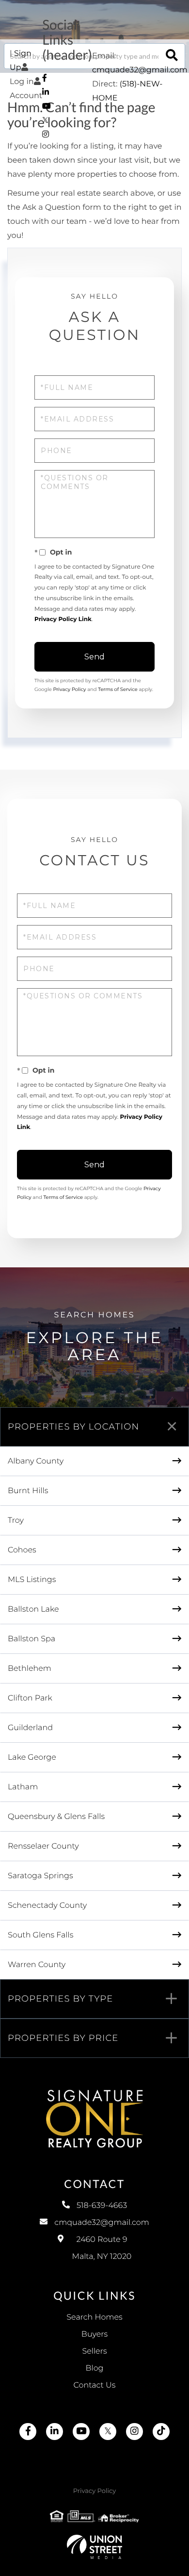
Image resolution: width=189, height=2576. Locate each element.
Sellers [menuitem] (94, 2351)
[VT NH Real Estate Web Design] (94, 2547)
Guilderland (30, 1728)
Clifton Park (30, 1698)
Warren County (37, 1965)
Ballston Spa (31, 1639)
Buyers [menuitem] (94, 2334)
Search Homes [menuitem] (94, 2317)
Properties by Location (73, 1427)
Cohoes (22, 1550)
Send (94, 657)
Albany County (36, 1461)
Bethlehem (30, 1669)
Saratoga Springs (40, 1876)
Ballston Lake (33, 1609)
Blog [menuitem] (94, 2368)
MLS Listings (32, 1580)
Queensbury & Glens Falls (56, 1817)
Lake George (32, 1758)
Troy (16, 1521)
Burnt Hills (28, 1491)
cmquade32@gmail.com (140, 70)
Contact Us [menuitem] (95, 2385)
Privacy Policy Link (63, 619)
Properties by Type (60, 1999)
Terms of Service (118, 689)
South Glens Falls (40, 1935)
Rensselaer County (43, 1846)
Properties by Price (63, 2038)
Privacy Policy (69, 689)
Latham (23, 1787)
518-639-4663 (102, 2206)
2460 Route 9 (102, 2248)
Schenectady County (47, 1906)
